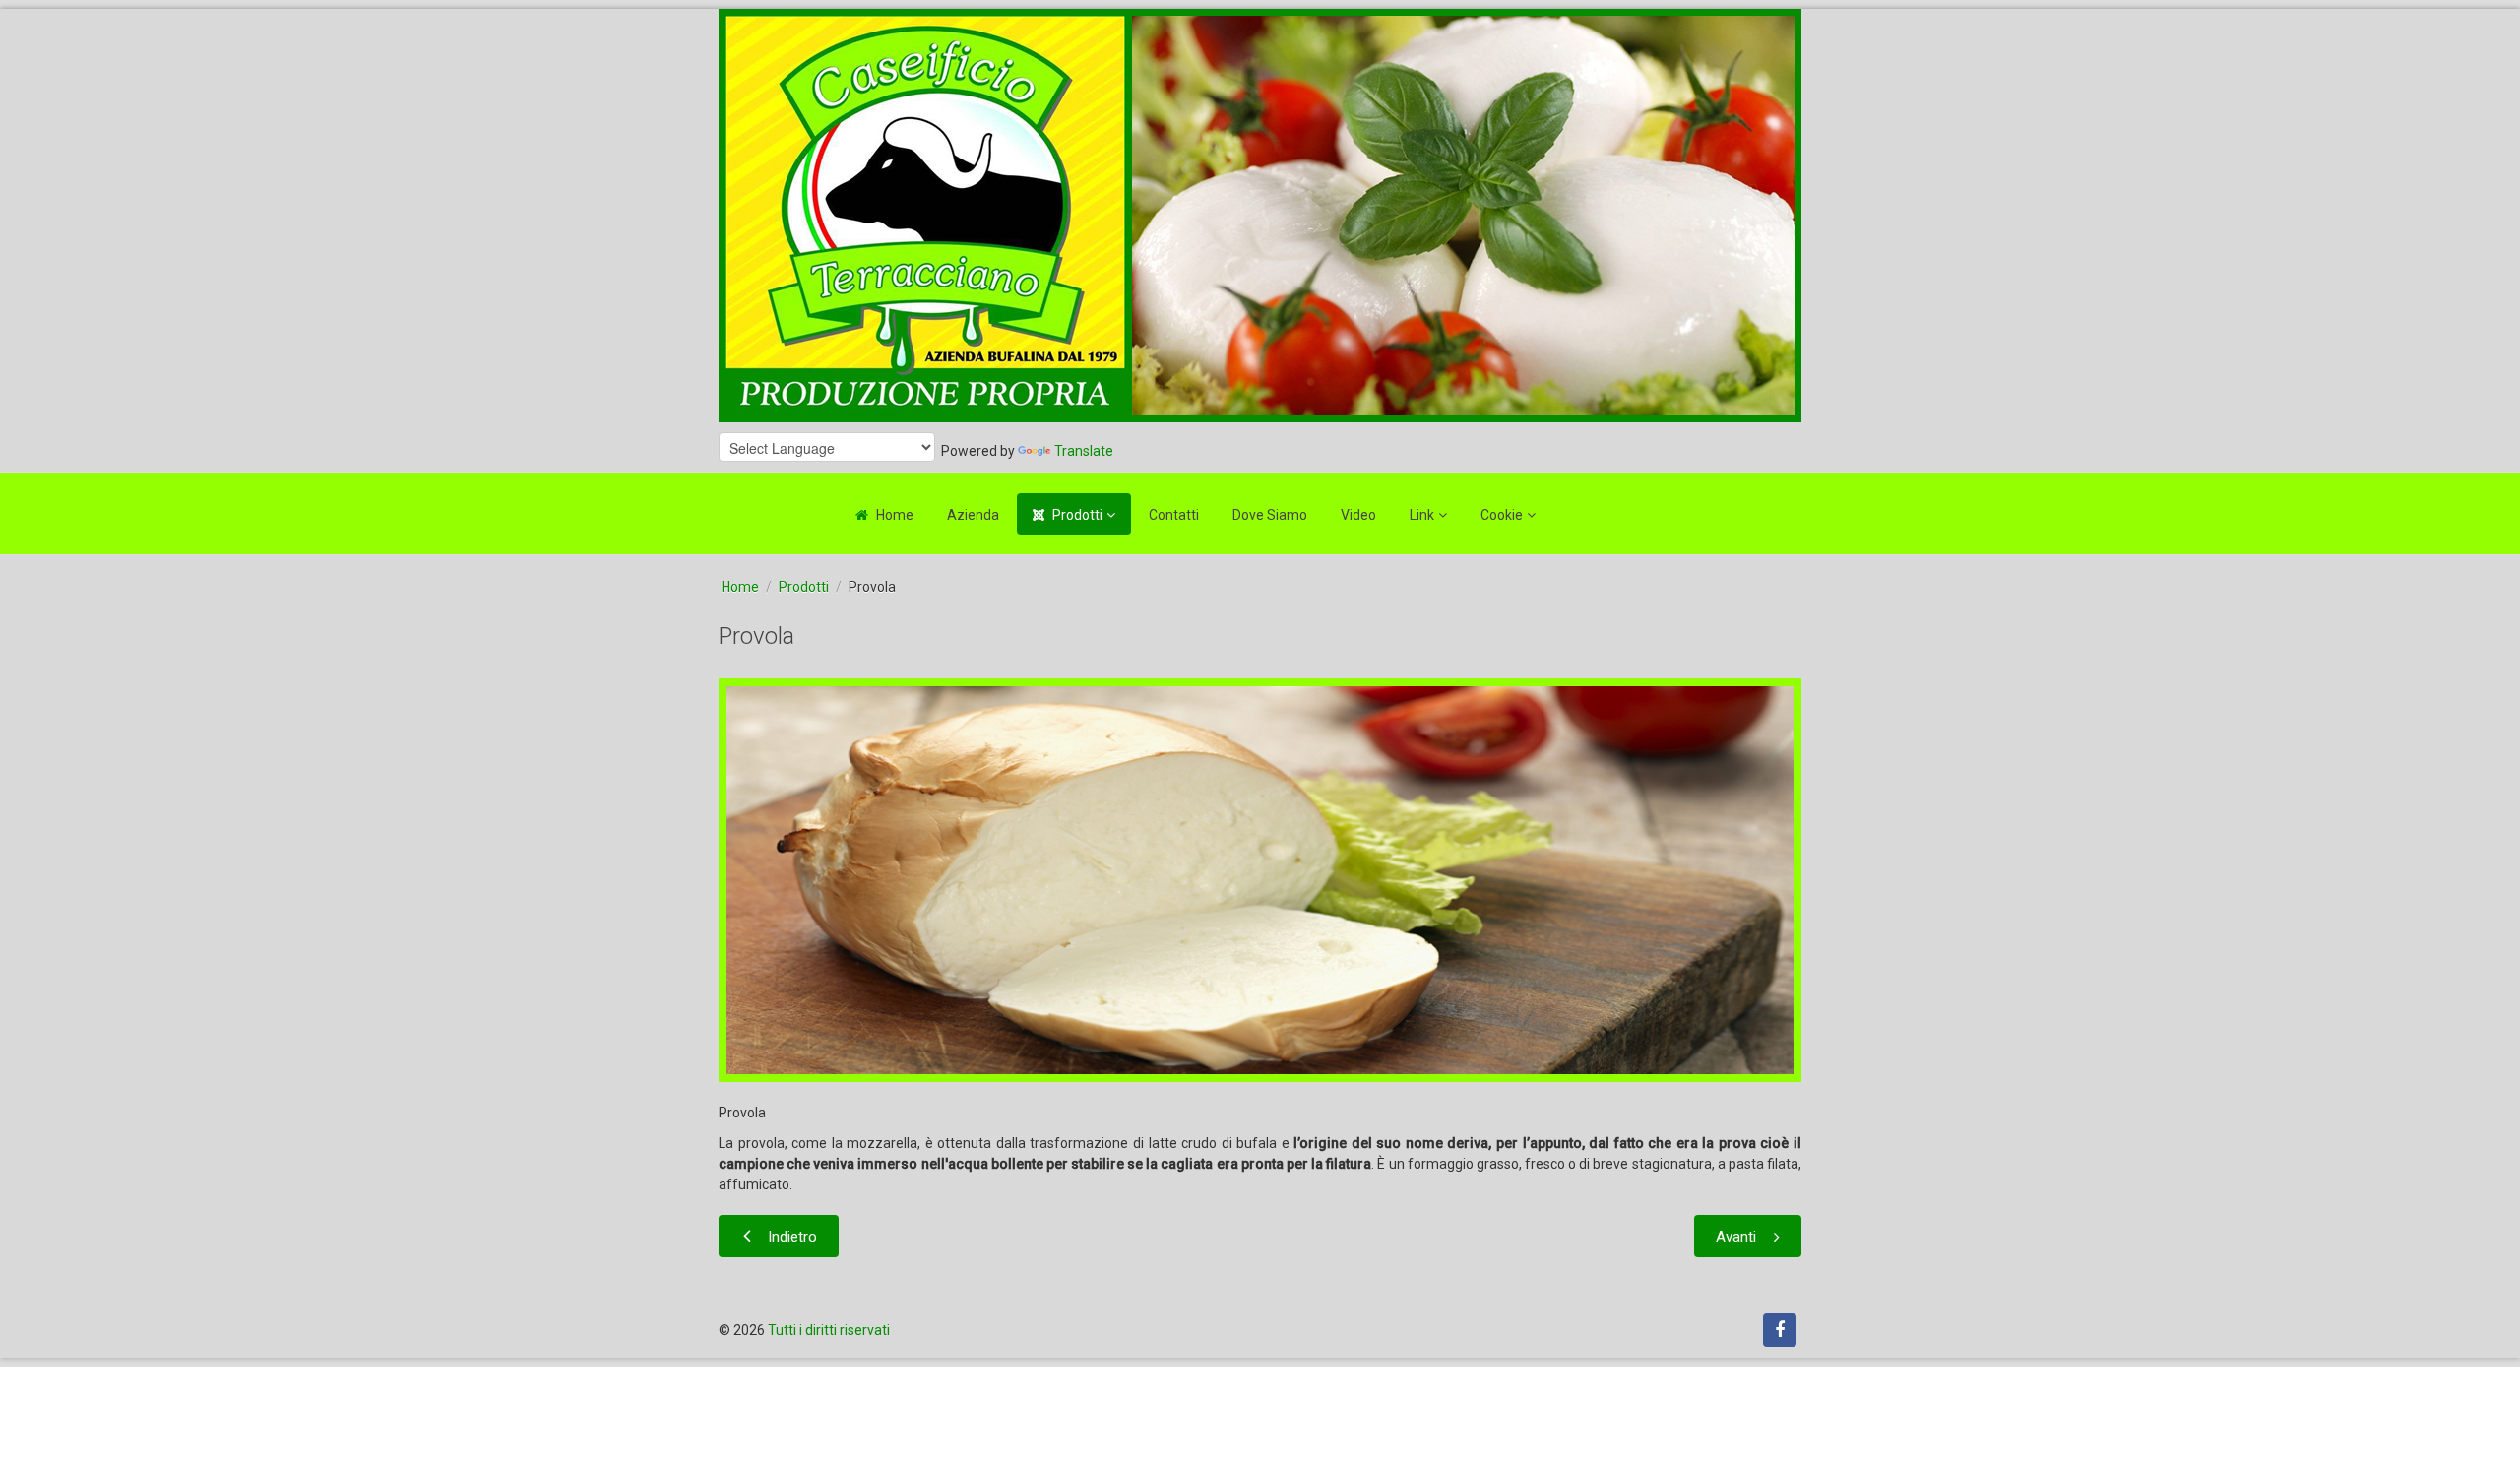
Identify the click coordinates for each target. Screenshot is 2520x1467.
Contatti (1174, 515)
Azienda (973, 515)
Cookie (1502, 515)
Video (1358, 515)
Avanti (1736, 1237)
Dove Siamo (1270, 515)
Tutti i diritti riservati (829, 1330)
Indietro (792, 1237)
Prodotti (1077, 515)
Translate (1084, 451)
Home (895, 515)
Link (1422, 515)
